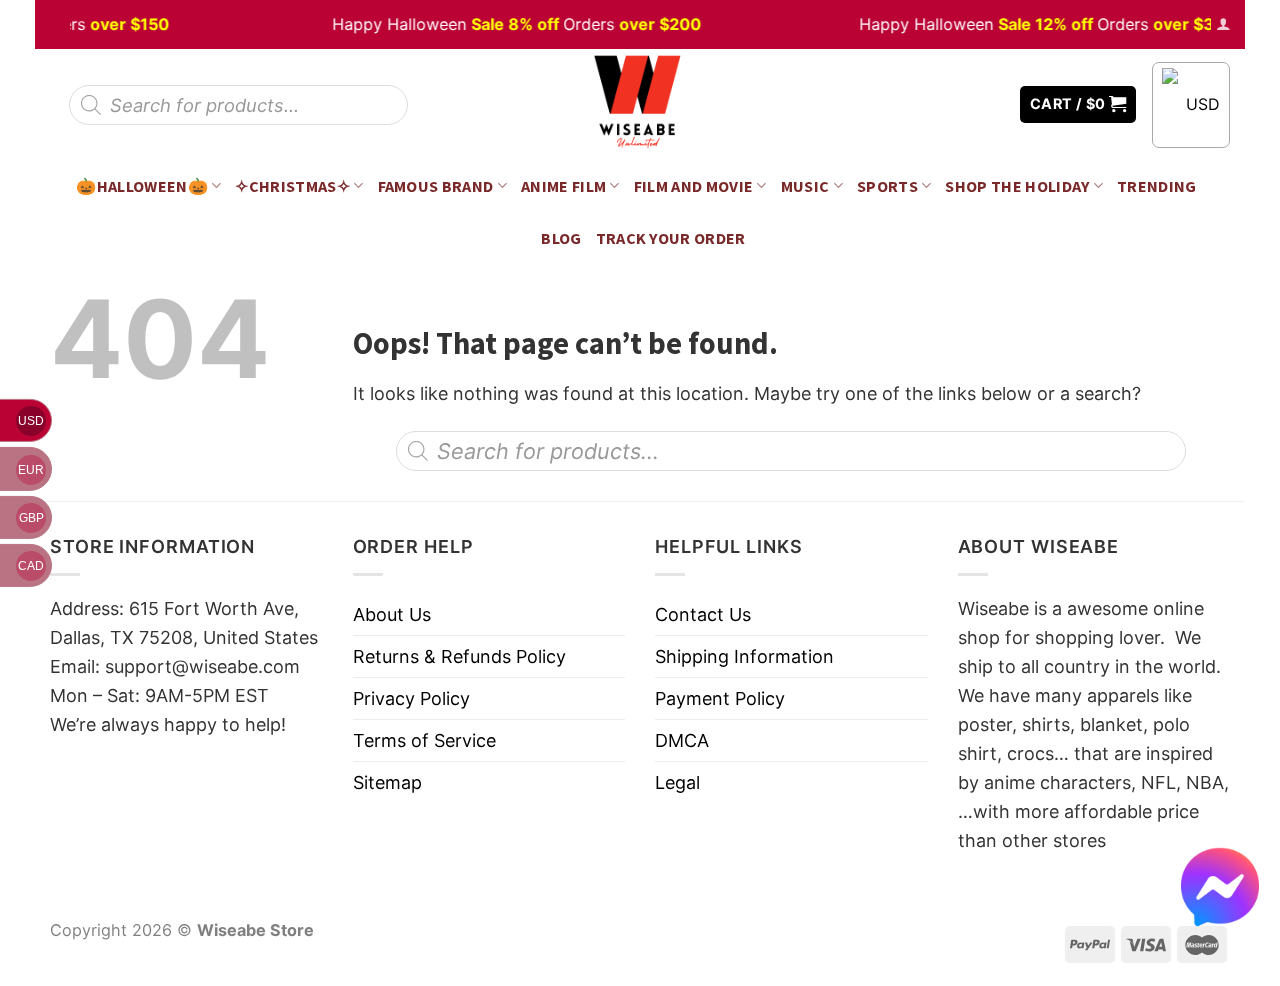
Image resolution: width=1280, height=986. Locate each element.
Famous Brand (436, 186)
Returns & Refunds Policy (459, 656)
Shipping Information (744, 656)
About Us (392, 614)
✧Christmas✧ (292, 186)
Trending (1157, 186)
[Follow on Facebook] (931, 104)
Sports (887, 186)
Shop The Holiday (1017, 186)
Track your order (671, 238)
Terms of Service (424, 740)
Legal (677, 782)
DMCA (682, 740)
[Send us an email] (990, 104)
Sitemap (387, 782)
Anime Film (563, 186)
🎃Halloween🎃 (142, 186)
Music (805, 186)
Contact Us (703, 614)
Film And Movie (694, 186)
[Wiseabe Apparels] (640, 104)
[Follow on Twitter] (960, 104)
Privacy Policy (411, 698)
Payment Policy (720, 698)
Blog (561, 238)
